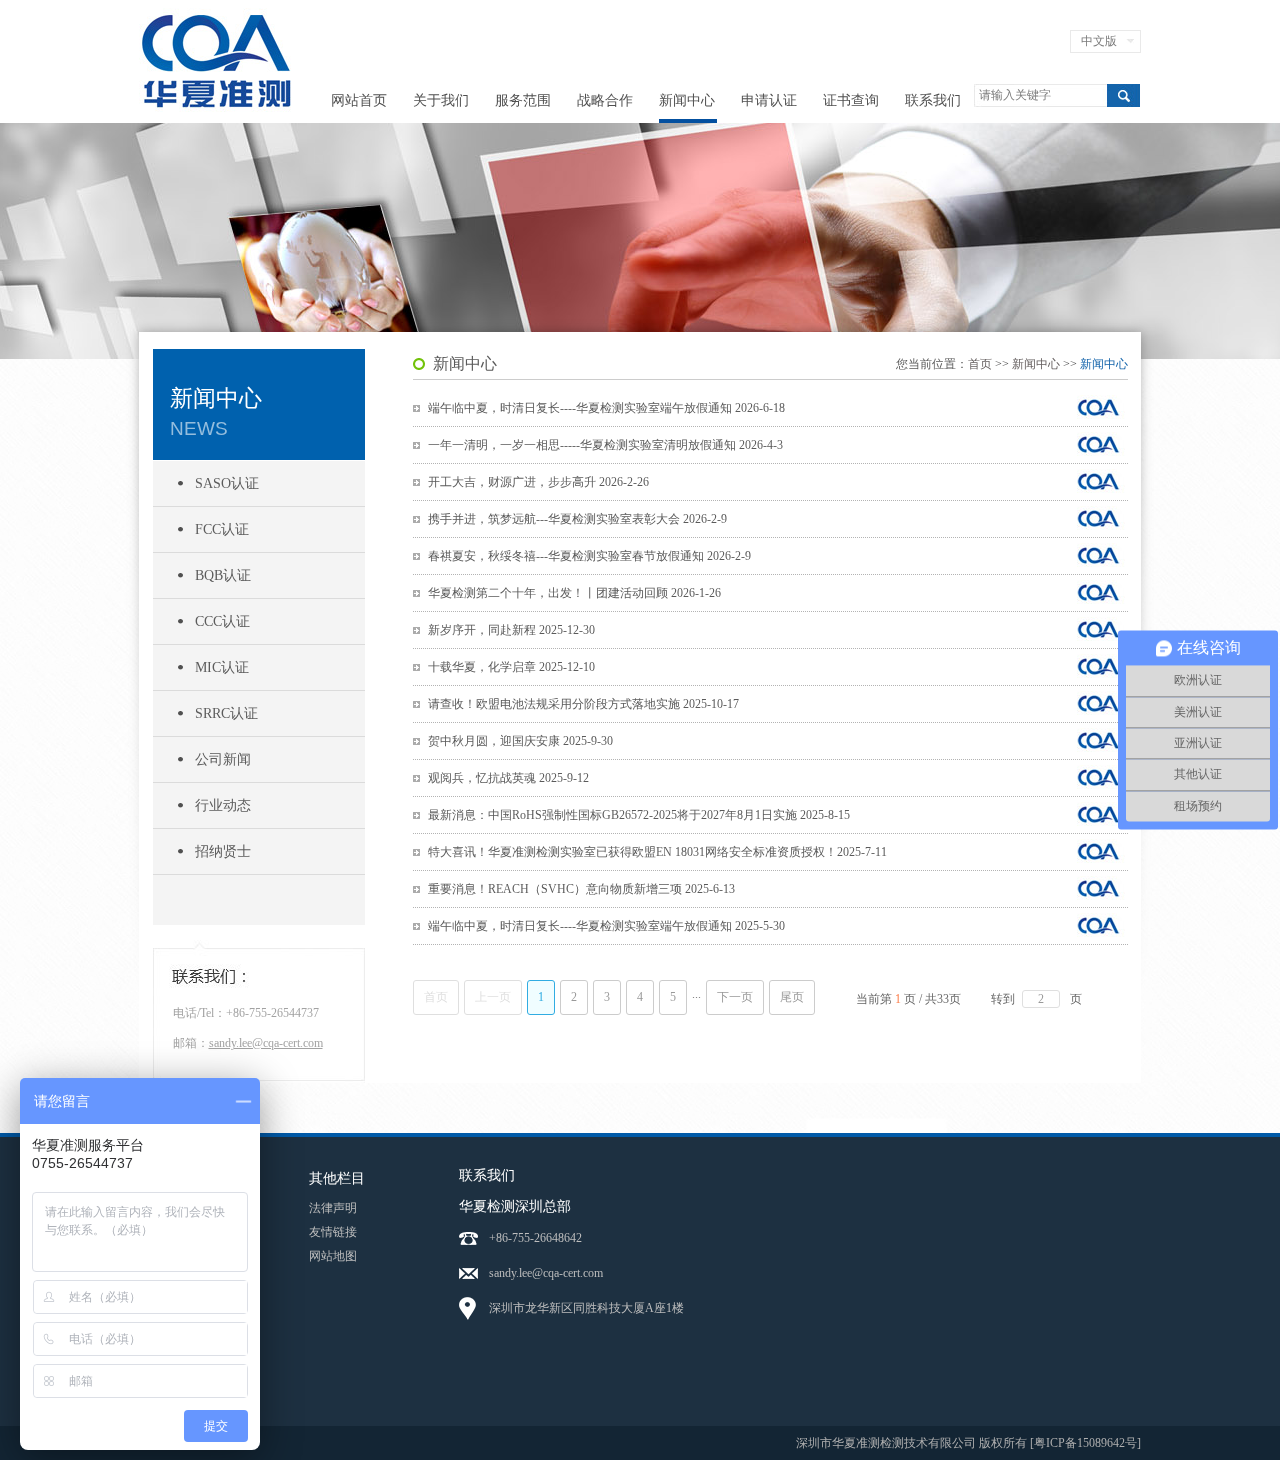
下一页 (735, 997)
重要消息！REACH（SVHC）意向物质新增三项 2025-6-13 (581, 889)
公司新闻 (223, 759)
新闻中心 (687, 100)
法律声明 (333, 1208)
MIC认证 (222, 667)
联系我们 (933, 100)
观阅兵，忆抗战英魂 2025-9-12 (508, 778)
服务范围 (523, 100)
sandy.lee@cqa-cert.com (266, 1043)
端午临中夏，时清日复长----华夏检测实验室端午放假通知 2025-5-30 (606, 926)
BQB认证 (223, 575)
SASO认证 (227, 483)
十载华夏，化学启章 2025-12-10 (511, 667)
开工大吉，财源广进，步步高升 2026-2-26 (538, 482)
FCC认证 (222, 529)
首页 (980, 364)
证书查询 (851, 100)
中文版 (1099, 41)
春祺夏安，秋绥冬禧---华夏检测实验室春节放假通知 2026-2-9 (589, 556)
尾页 (792, 997)
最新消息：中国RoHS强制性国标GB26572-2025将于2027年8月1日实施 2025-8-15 (639, 815)
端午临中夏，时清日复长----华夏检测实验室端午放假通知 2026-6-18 (606, 408)
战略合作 (605, 100)
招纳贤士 (223, 851)
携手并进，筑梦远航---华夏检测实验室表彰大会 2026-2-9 (577, 519)
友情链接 (333, 1232)
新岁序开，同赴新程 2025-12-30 (511, 630)
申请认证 (769, 100)
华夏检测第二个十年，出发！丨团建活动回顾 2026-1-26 (574, 593)
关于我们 (441, 100)
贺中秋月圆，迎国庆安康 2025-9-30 (520, 741)
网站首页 (359, 100)
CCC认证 (222, 621)
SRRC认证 (226, 713)
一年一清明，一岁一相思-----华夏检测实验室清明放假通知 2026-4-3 (605, 445)
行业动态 (223, 805)
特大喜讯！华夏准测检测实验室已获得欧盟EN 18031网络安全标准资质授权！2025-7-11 (657, 852)
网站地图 (333, 1256)
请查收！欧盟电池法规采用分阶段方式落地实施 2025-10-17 (583, 704)
